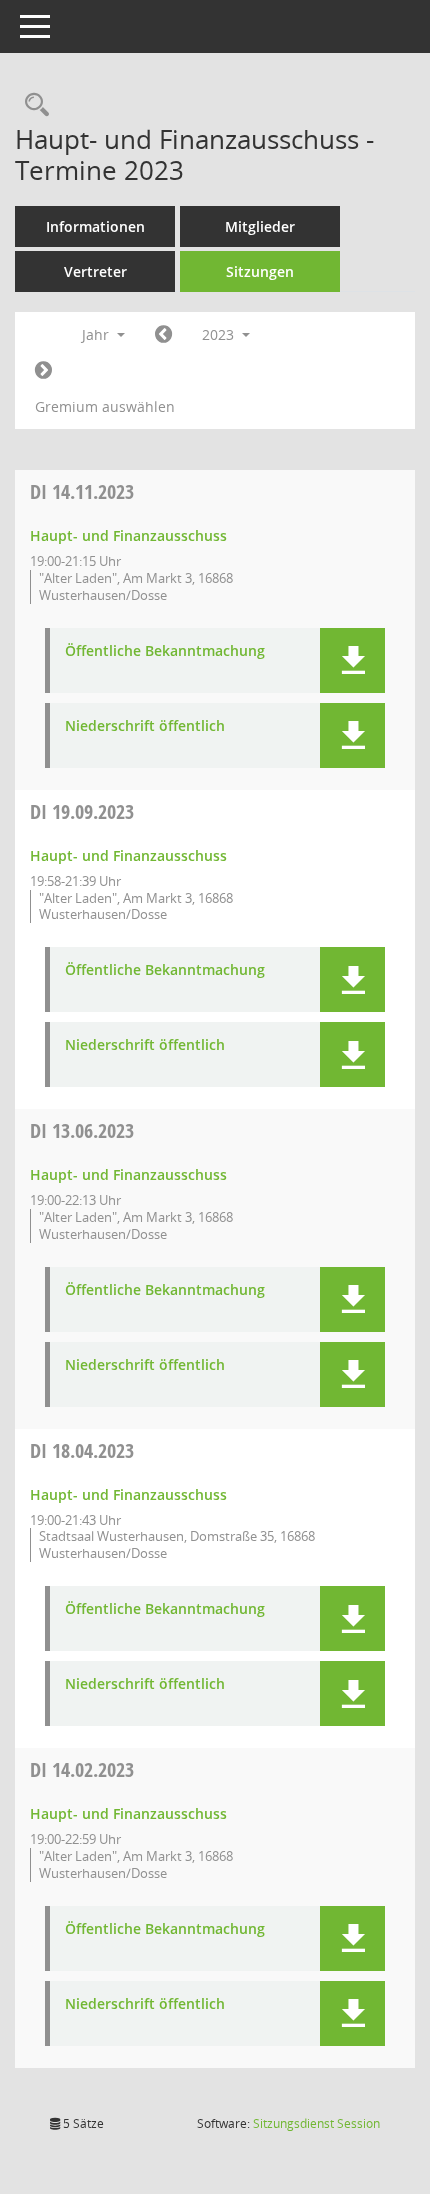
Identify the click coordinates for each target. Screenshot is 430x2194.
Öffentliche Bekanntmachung (165, 651)
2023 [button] (220, 334)
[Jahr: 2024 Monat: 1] (43, 371)
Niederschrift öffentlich (145, 726)
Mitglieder (260, 226)
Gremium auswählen (105, 406)
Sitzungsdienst (316, 2123)
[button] (352, 660)
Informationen (95, 226)
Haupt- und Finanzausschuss (128, 535)
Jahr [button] (97, 334)
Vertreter (95, 271)
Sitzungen (260, 271)
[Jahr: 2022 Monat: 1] (163, 335)
